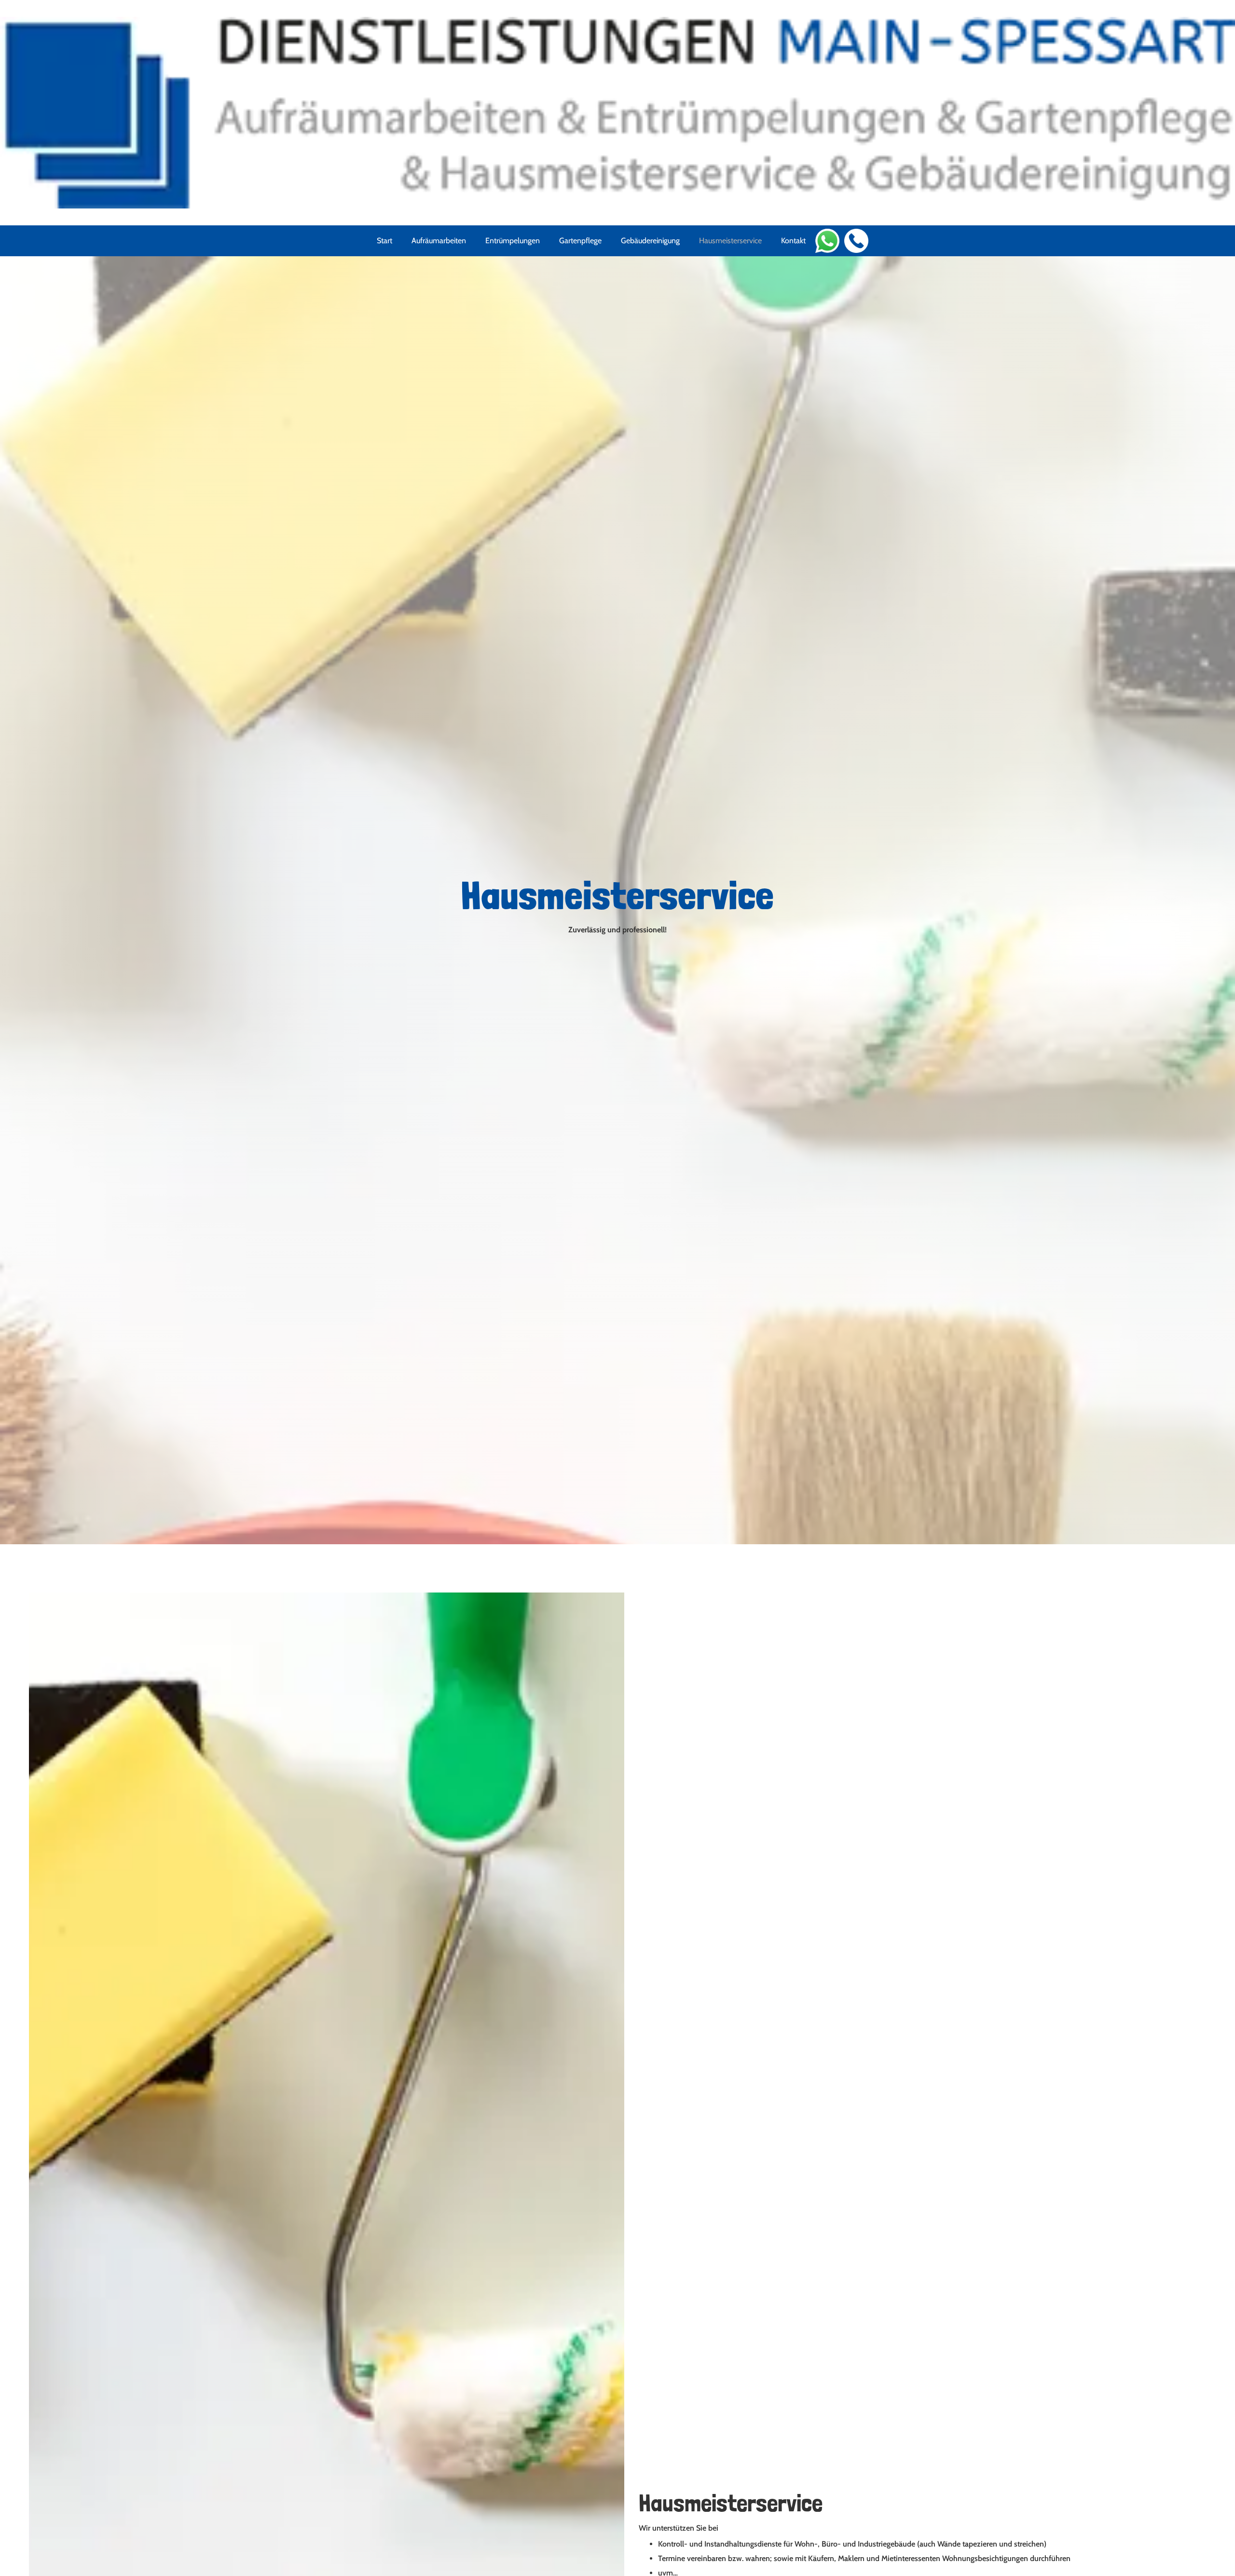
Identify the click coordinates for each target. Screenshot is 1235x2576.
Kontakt (793, 241)
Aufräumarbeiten (439, 241)
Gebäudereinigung (650, 241)
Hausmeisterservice (730, 241)
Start (384, 241)
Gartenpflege (580, 241)
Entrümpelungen (513, 241)
